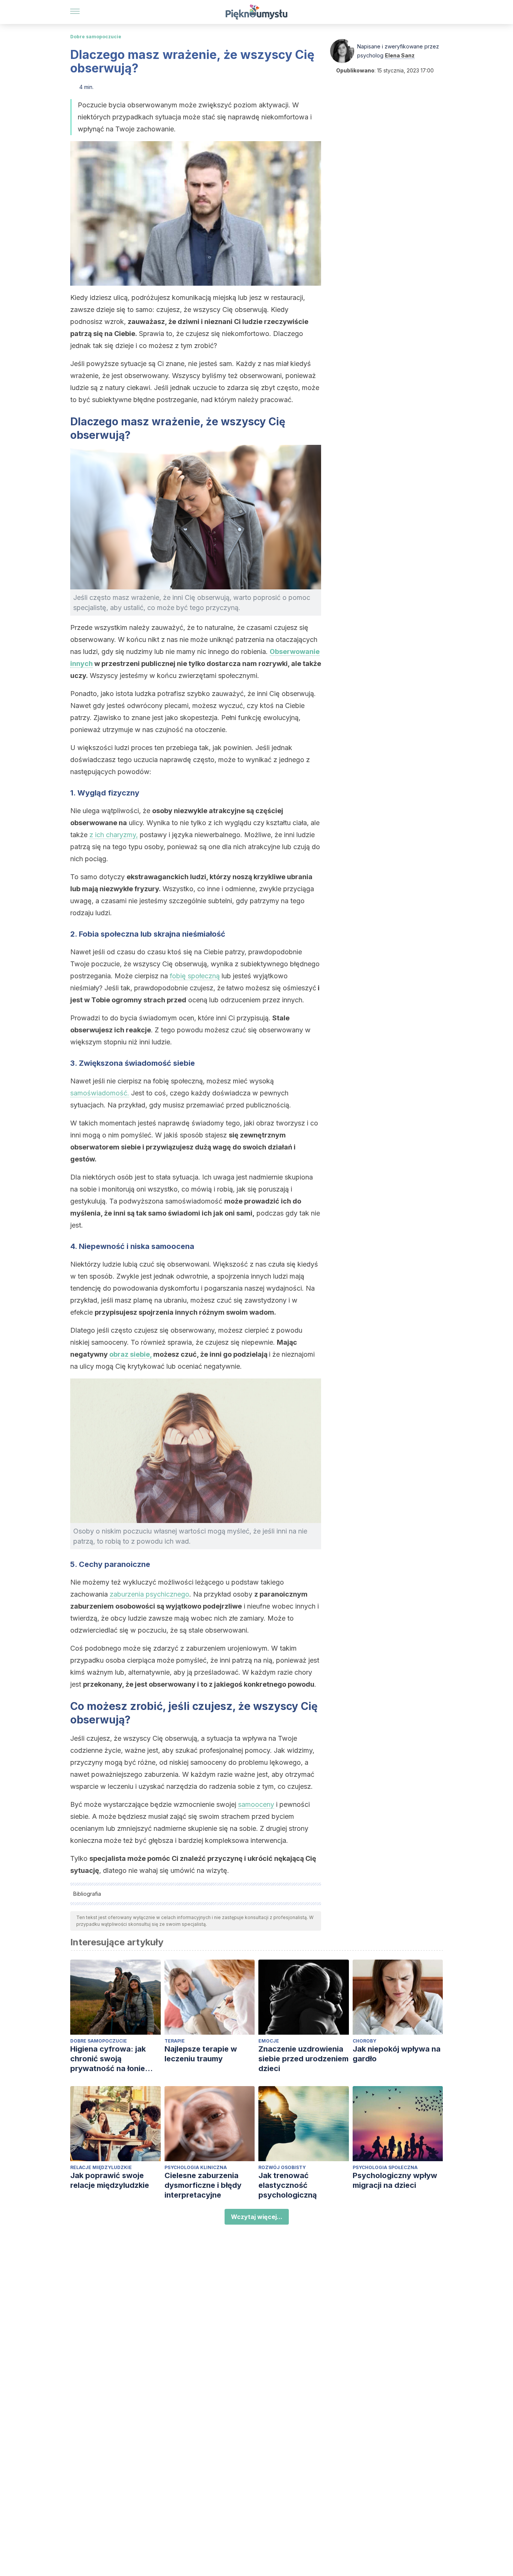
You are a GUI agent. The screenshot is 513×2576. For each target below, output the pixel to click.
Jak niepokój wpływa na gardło (397, 2054)
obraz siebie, (131, 1354)
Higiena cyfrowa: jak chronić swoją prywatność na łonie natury (108, 2059)
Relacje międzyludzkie (101, 2167)
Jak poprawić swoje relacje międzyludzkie (110, 2180)
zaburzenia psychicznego (149, 1594)
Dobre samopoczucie (96, 37)
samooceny (256, 1804)
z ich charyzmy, (114, 835)
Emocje (269, 2041)
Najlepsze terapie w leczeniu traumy (201, 2054)
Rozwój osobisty (282, 2167)
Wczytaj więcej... (257, 2217)
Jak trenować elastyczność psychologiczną (288, 2185)
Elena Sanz (400, 55)
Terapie (175, 2041)
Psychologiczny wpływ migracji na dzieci (395, 2180)
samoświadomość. (100, 1093)
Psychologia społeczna (385, 2167)
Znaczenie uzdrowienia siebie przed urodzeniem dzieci (303, 2059)
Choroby (364, 2041)
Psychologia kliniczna (196, 2167)
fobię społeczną (195, 976)
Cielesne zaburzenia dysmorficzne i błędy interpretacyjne (203, 2185)
